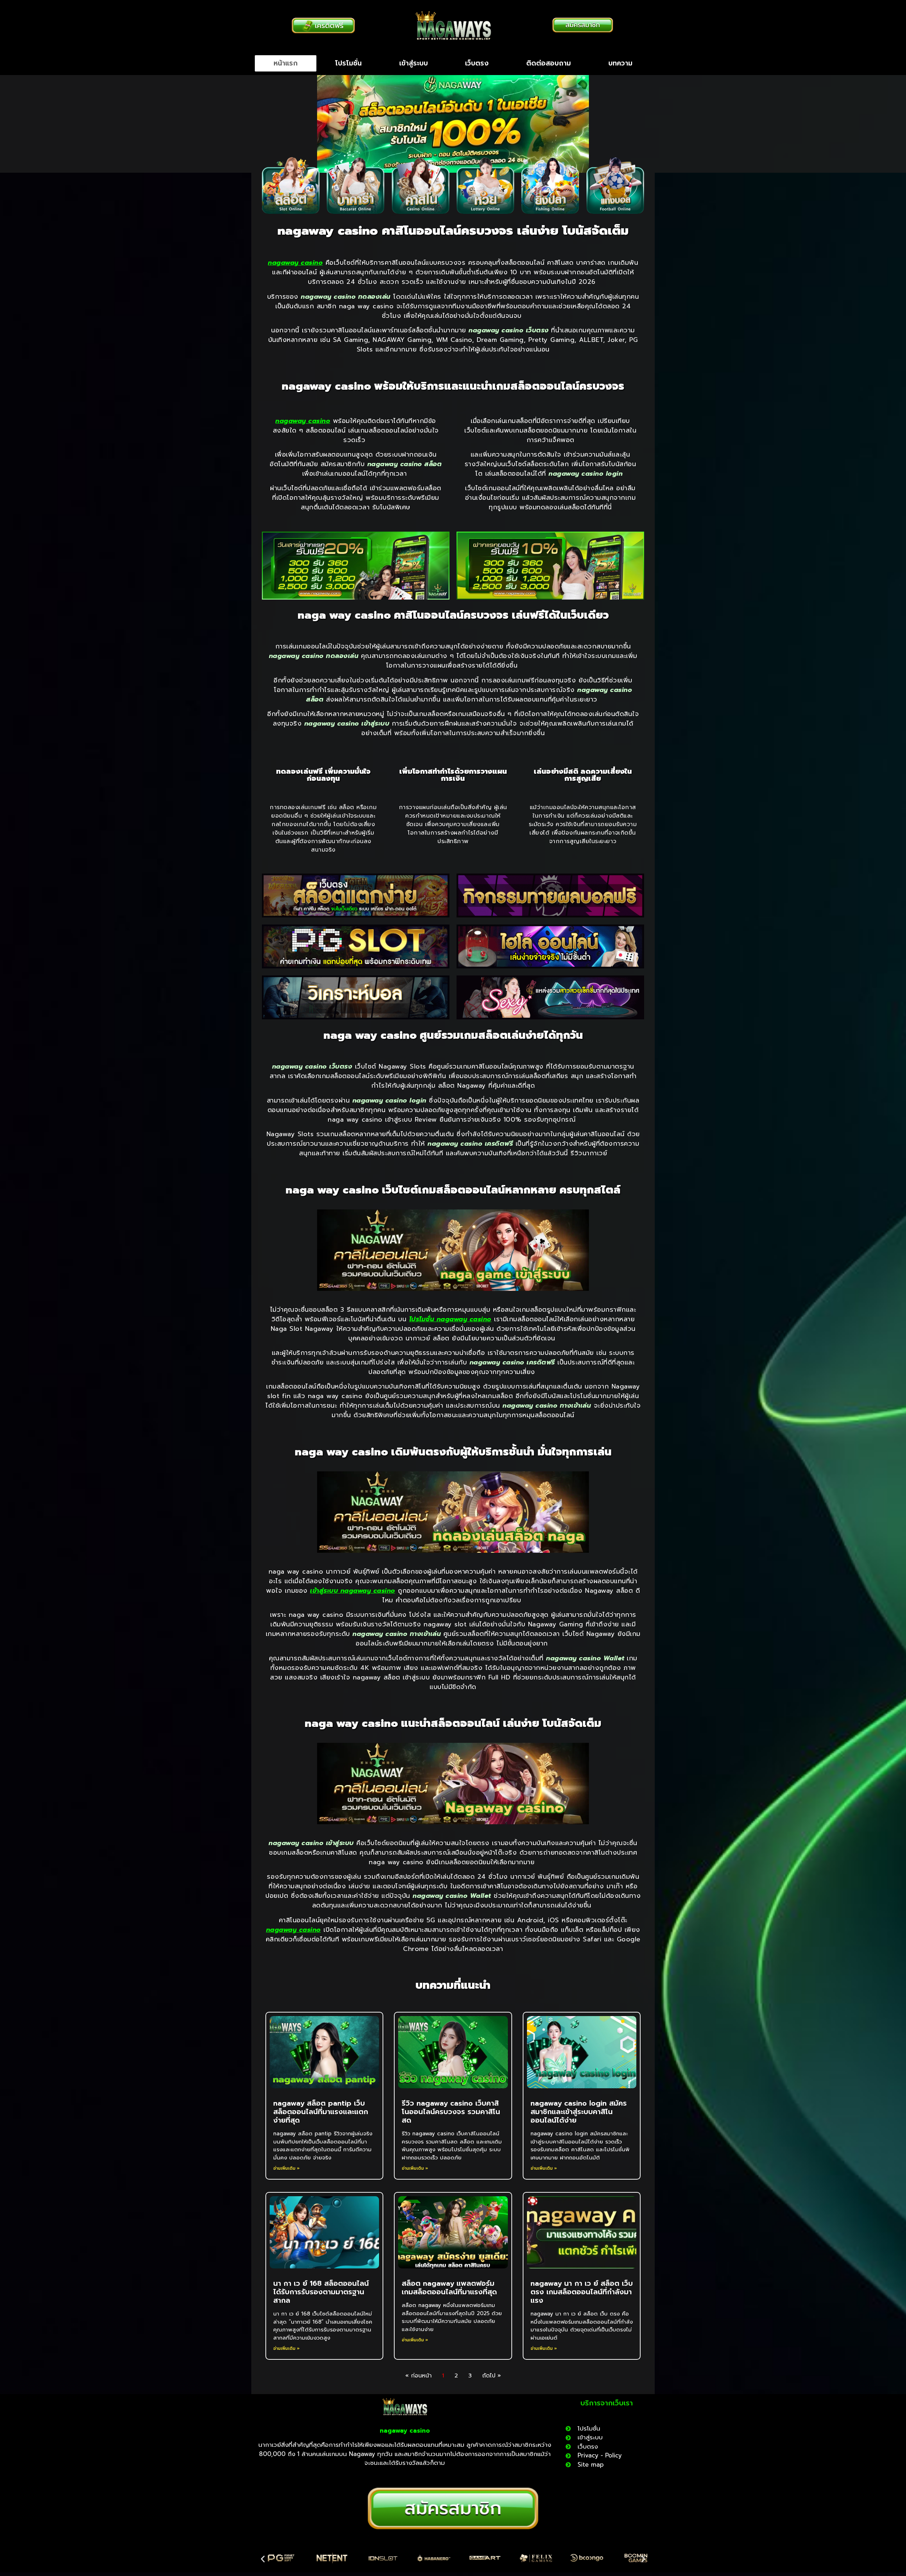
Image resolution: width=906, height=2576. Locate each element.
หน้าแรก (286, 63)
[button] (263, 2559)
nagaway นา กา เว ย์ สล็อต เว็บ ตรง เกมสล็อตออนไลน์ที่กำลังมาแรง (582, 2292)
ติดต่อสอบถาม (549, 63)
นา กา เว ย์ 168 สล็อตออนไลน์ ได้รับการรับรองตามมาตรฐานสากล (321, 2292)
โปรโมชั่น (348, 63)
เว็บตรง (477, 63)
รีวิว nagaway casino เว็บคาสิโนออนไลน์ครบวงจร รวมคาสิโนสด (451, 2112)
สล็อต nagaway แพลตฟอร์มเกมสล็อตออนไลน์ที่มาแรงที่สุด (449, 2288)
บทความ (620, 63)
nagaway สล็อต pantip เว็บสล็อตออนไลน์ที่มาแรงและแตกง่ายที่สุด (321, 2112)
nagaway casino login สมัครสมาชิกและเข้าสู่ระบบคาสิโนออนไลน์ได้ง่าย (579, 2112)
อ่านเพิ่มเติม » (286, 2168)
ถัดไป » (491, 2376)
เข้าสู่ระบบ (414, 63)
